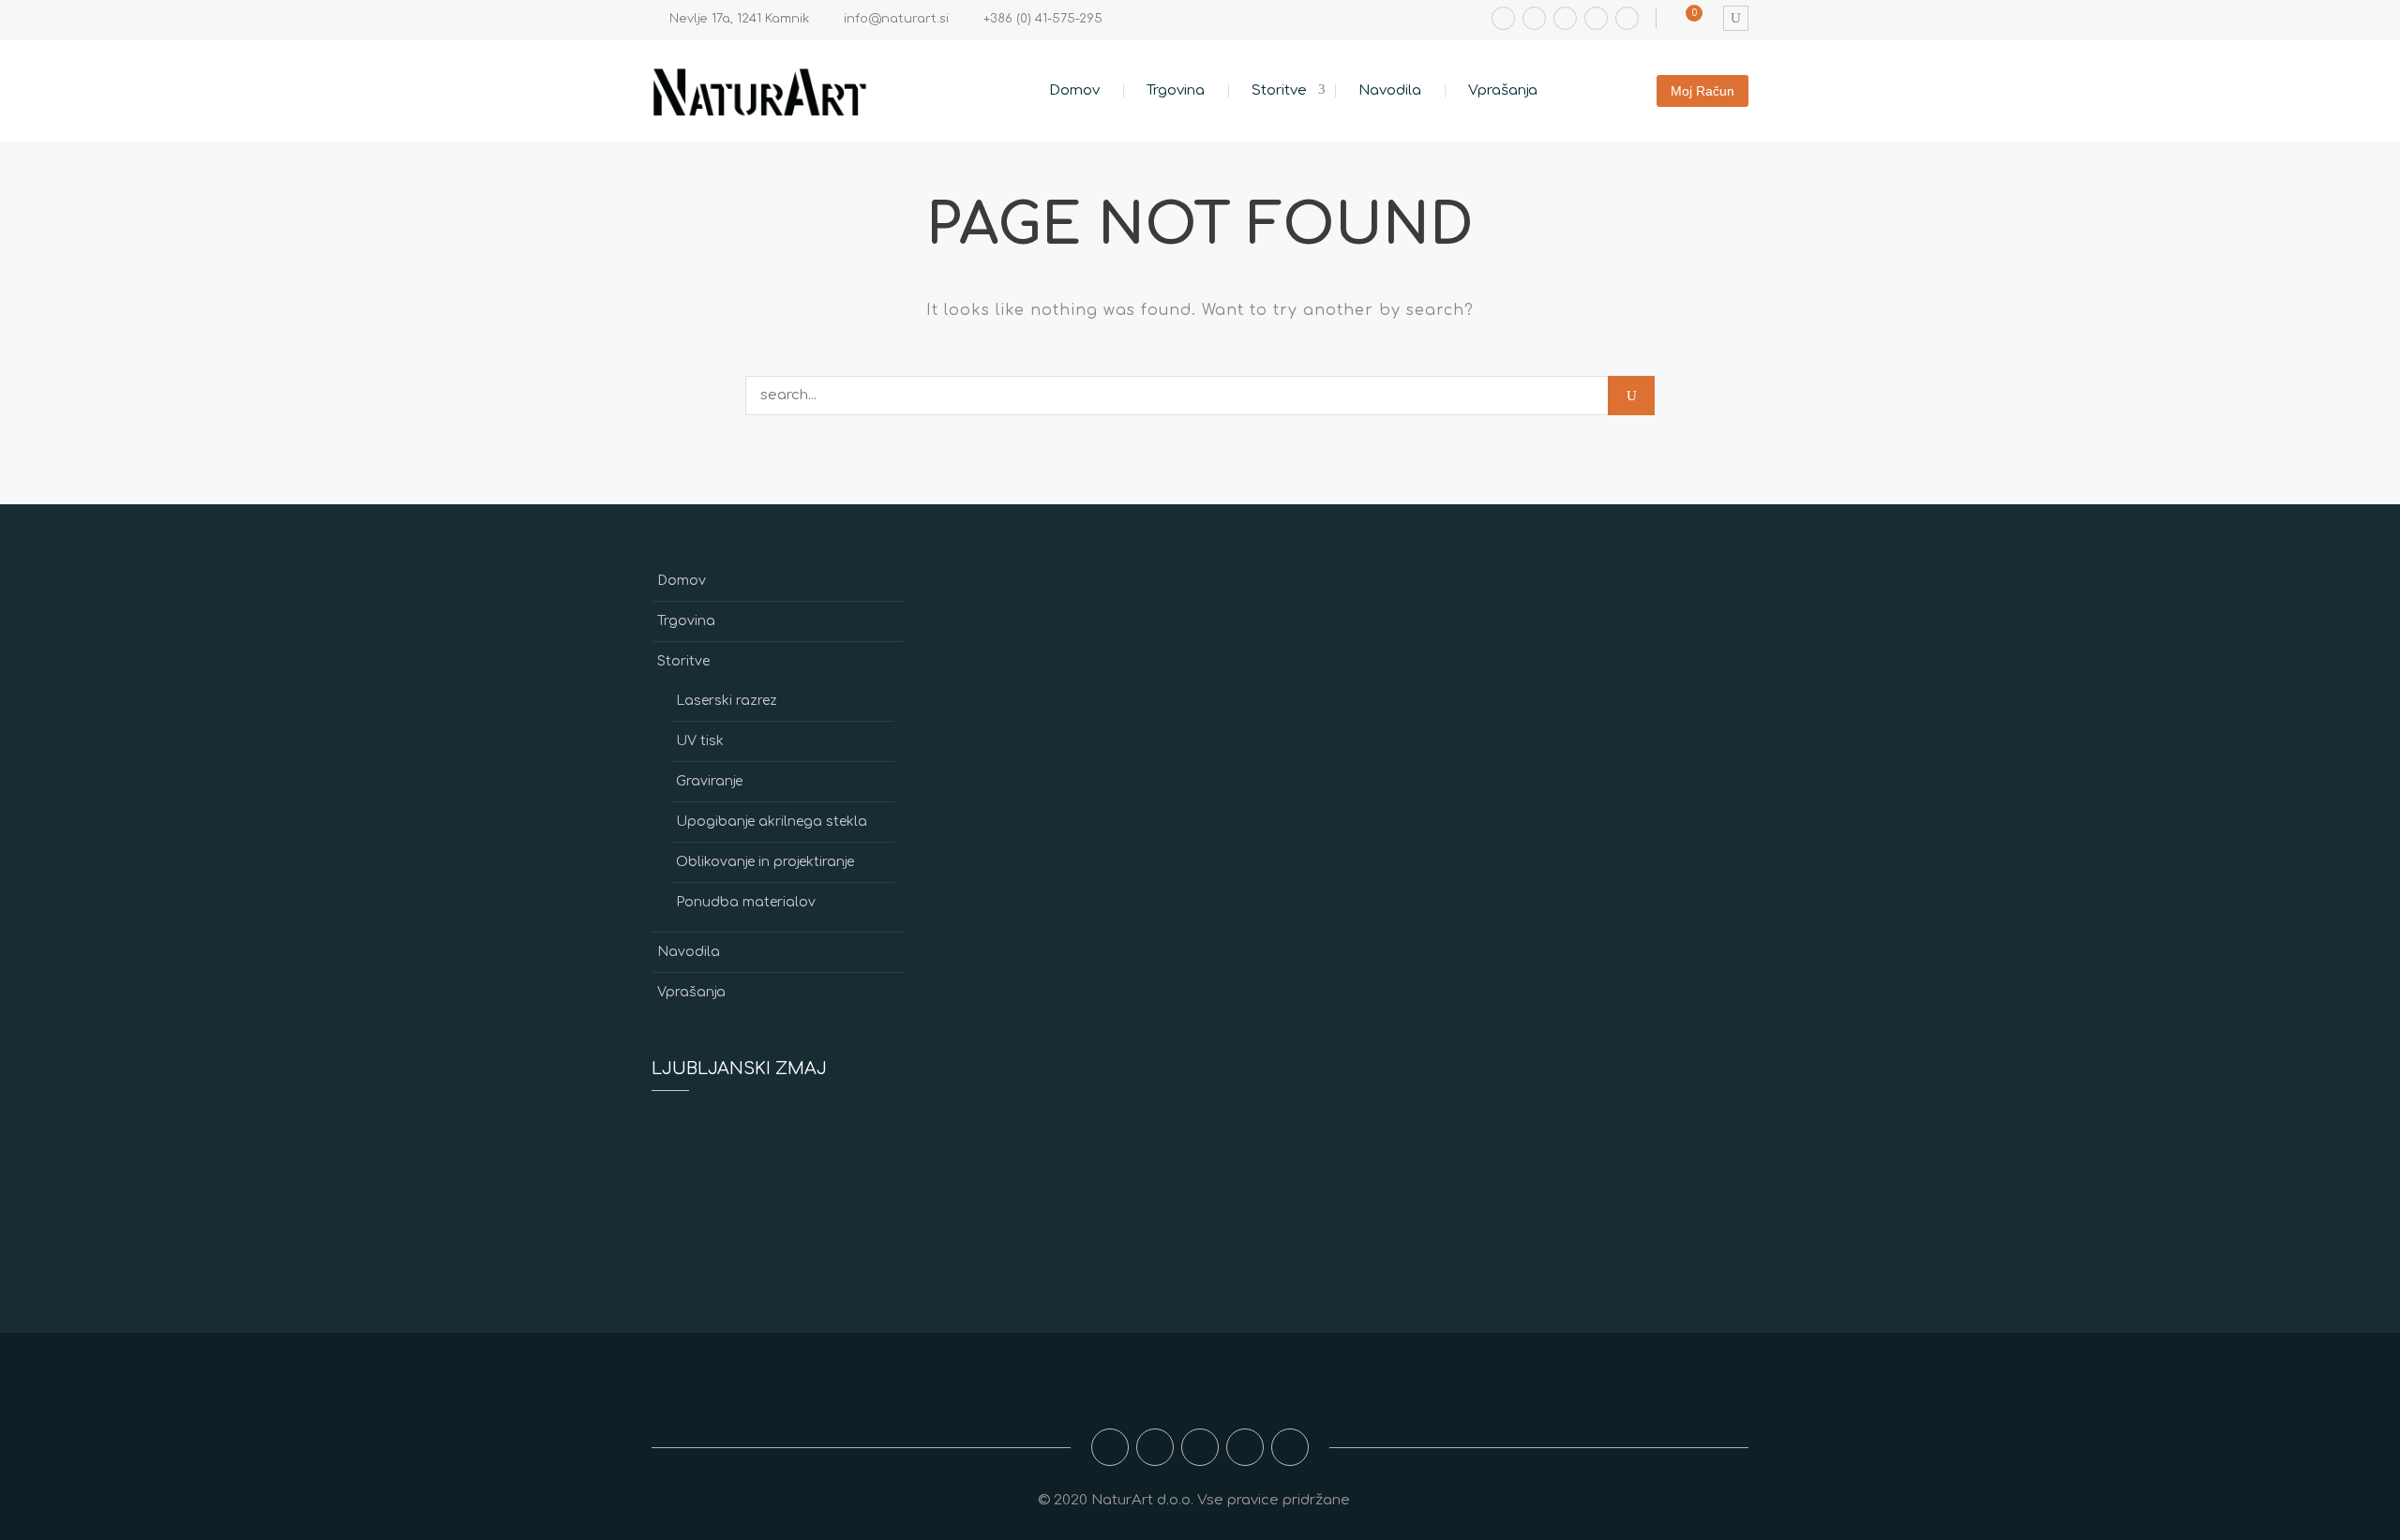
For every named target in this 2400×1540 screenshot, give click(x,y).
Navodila (1390, 90)
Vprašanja (1503, 90)
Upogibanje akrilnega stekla (772, 822)
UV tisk (700, 741)
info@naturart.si (896, 19)
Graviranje (709, 781)
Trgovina (1176, 90)
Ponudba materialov (746, 902)
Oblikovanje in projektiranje (765, 862)
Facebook (1503, 18)
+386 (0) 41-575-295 (1043, 19)
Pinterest (1627, 18)
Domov (1074, 90)
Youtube (1565, 18)
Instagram (1534, 18)
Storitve (1279, 90)
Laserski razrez (727, 701)
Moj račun (1702, 91)
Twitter (1596, 18)
